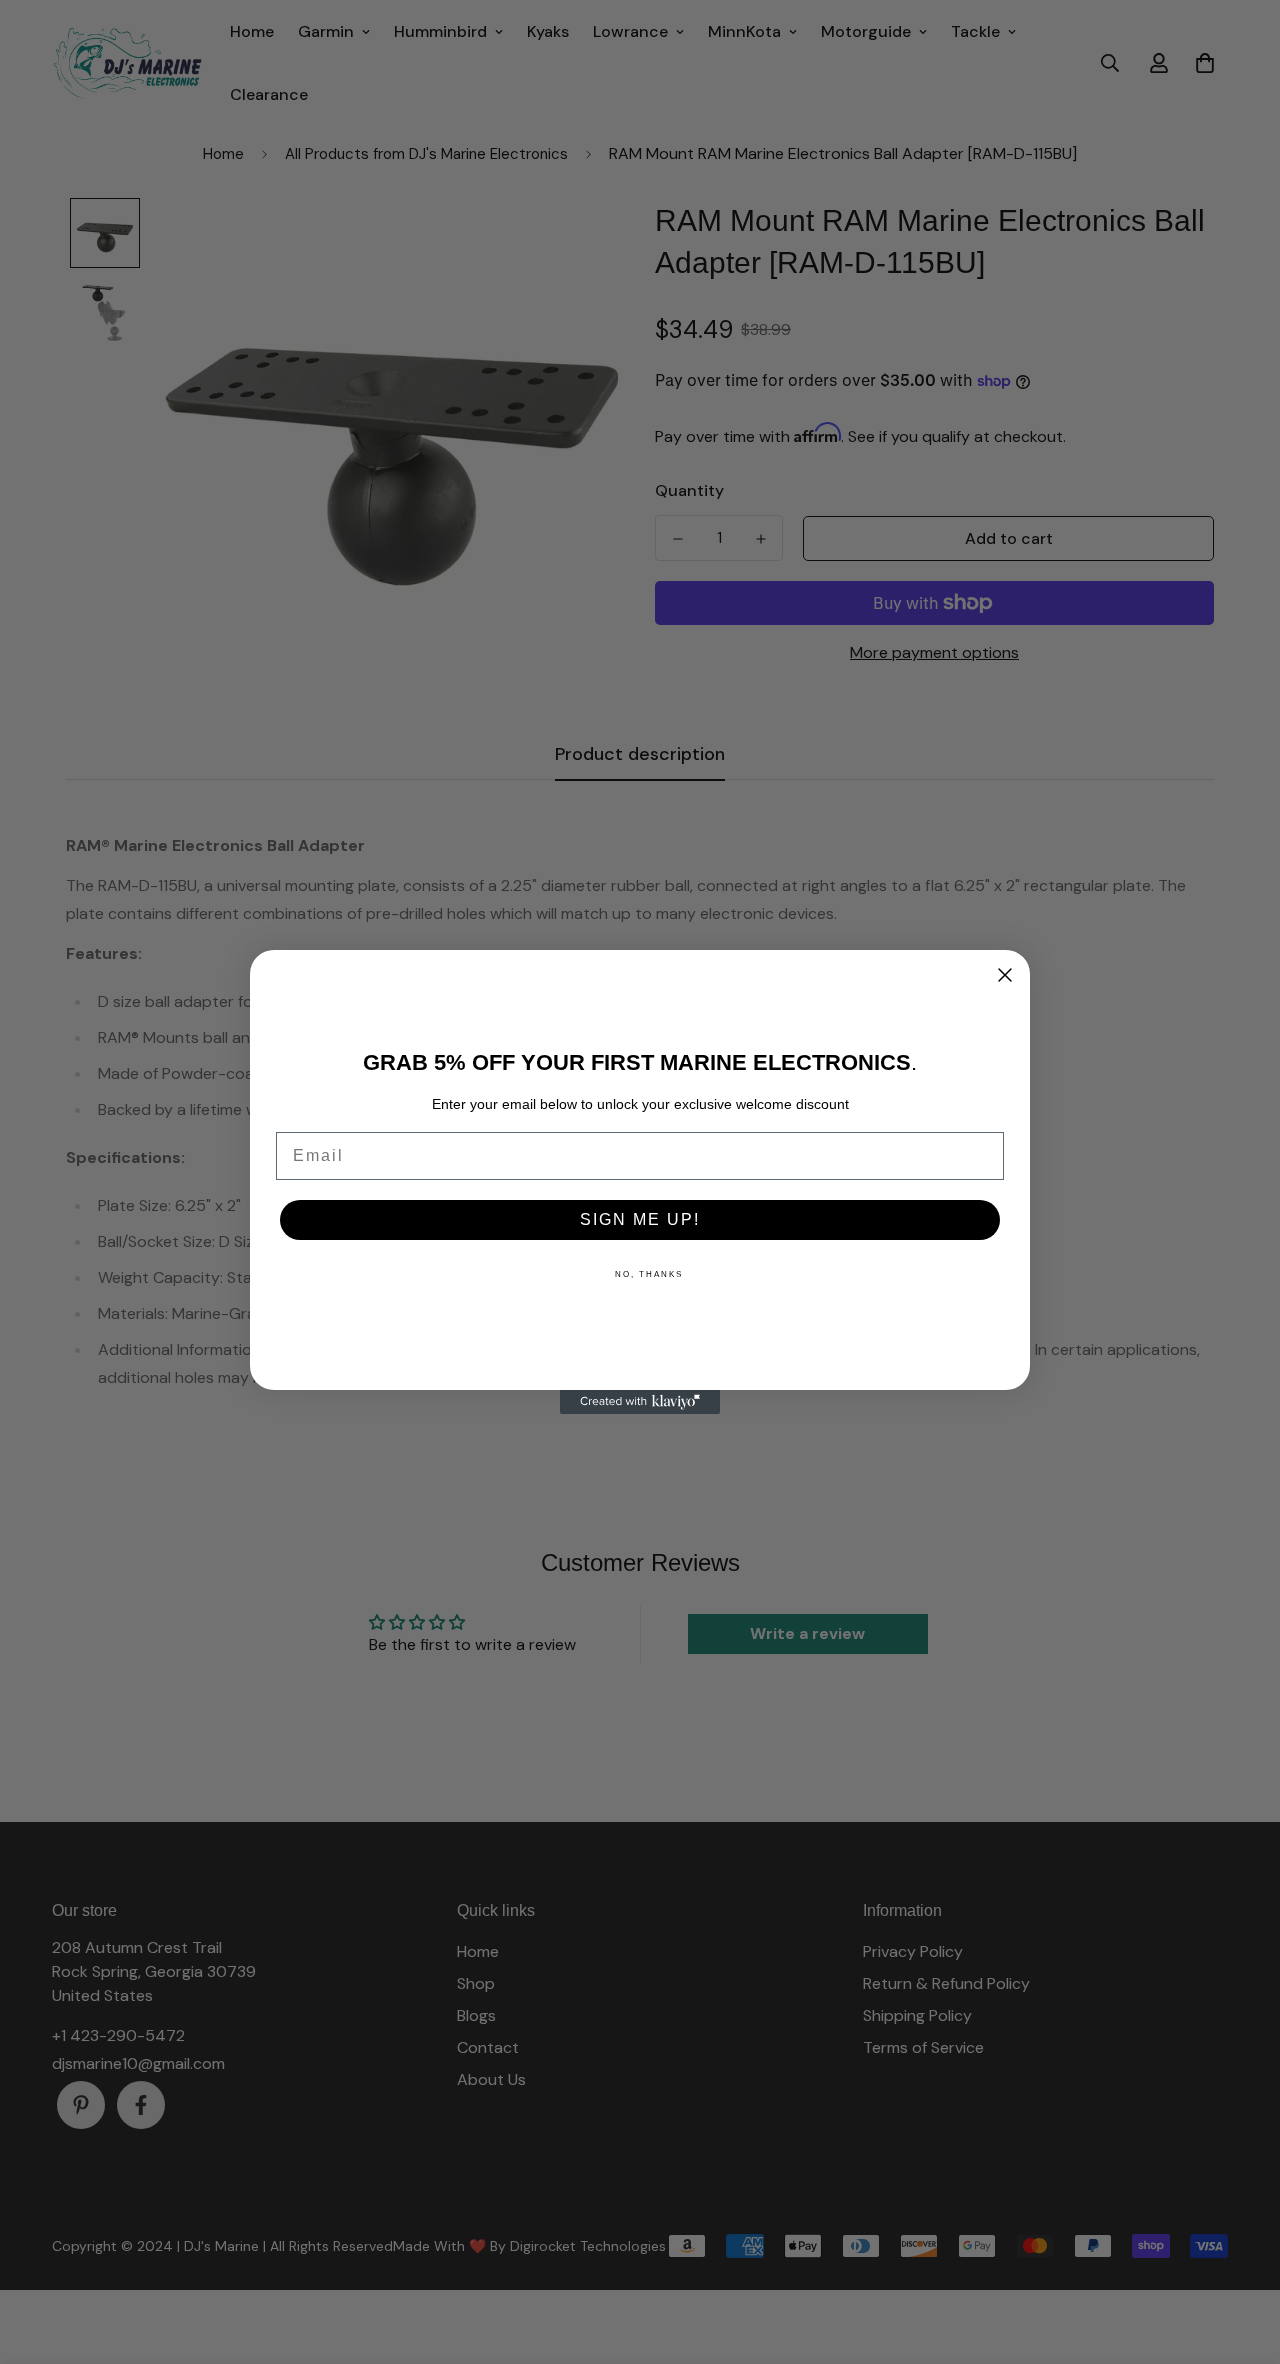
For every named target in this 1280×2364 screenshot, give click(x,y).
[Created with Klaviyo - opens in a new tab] (640, 1402)
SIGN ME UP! (640, 1219)
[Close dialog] (1005, 975)
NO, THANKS (649, 1274)
